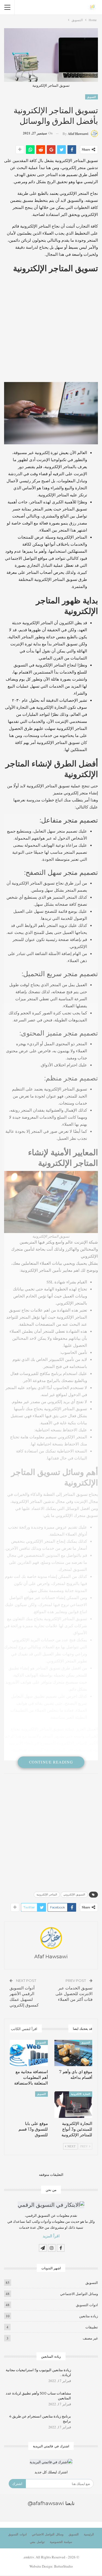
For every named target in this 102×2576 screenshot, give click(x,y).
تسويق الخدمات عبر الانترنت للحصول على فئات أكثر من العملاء (74, 1994)
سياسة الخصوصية (61, 2542)
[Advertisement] (51, 329)
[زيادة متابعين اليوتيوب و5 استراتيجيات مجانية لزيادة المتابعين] (86, 2376)
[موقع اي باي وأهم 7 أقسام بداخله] (73, 2053)
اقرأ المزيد (51, 2236)
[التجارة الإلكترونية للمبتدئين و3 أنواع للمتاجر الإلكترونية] (73, 2105)
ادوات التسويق (87, 2305)
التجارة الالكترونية (81, 2094)
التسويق (92, 97)
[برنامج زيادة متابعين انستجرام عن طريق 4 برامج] (86, 2422)
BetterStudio (64, 2566)
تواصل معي (37, 2542)
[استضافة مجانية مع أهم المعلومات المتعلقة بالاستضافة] (29, 2053)
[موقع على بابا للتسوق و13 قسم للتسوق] (29, 2105)
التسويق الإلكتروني (74, 1894)
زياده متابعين (89, 2316)
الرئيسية (89, 2534)
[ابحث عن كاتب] (51, 1938)
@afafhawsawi (46, 2503)
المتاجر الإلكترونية (47, 1894)
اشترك (17, 2484)
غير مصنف (90, 2338)
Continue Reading (51, 1762)
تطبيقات (92, 2327)
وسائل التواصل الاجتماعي (79, 2294)
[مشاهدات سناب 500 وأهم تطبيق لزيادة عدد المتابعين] (86, 2399)
